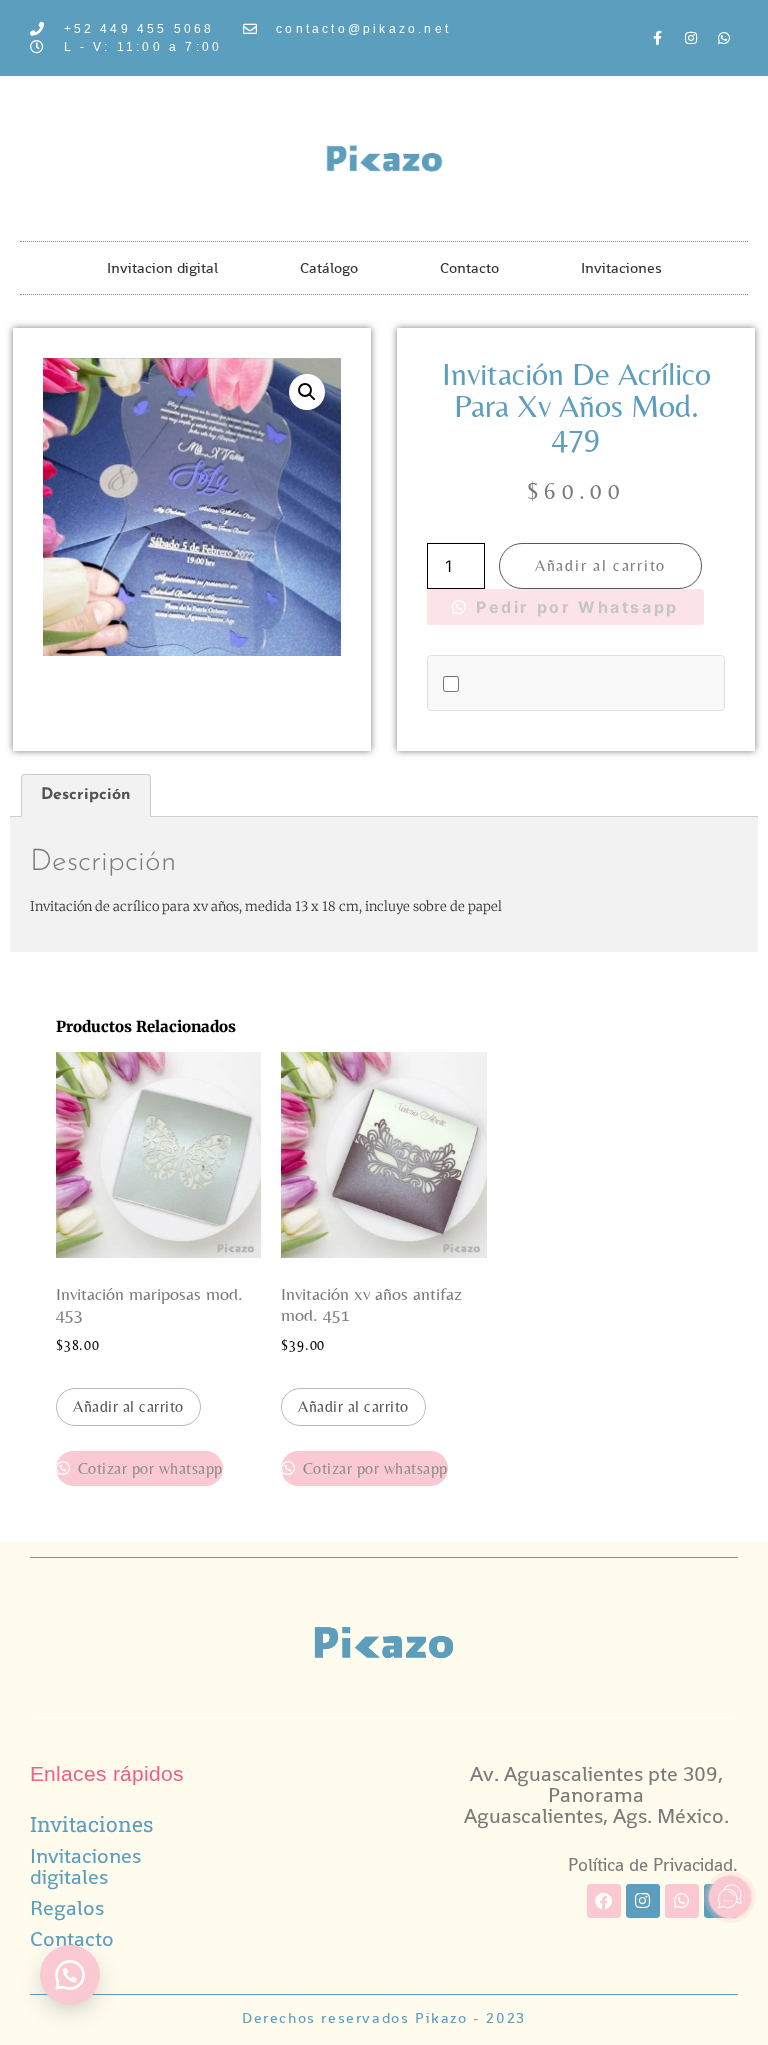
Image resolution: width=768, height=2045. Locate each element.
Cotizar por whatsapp (148, 1468)
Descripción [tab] (86, 795)
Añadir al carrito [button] (128, 1406)
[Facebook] (604, 1901)
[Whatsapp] (724, 38)
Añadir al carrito (600, 565)
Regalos (67, 1907)
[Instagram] (691, 38)
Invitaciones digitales (85, 1866)
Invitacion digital (162, 267)
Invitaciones (621, 267)
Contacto (469, 267)
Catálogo (329, 267)
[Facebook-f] (658, 38)
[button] (307, 392)
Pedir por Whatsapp (574, 607)
